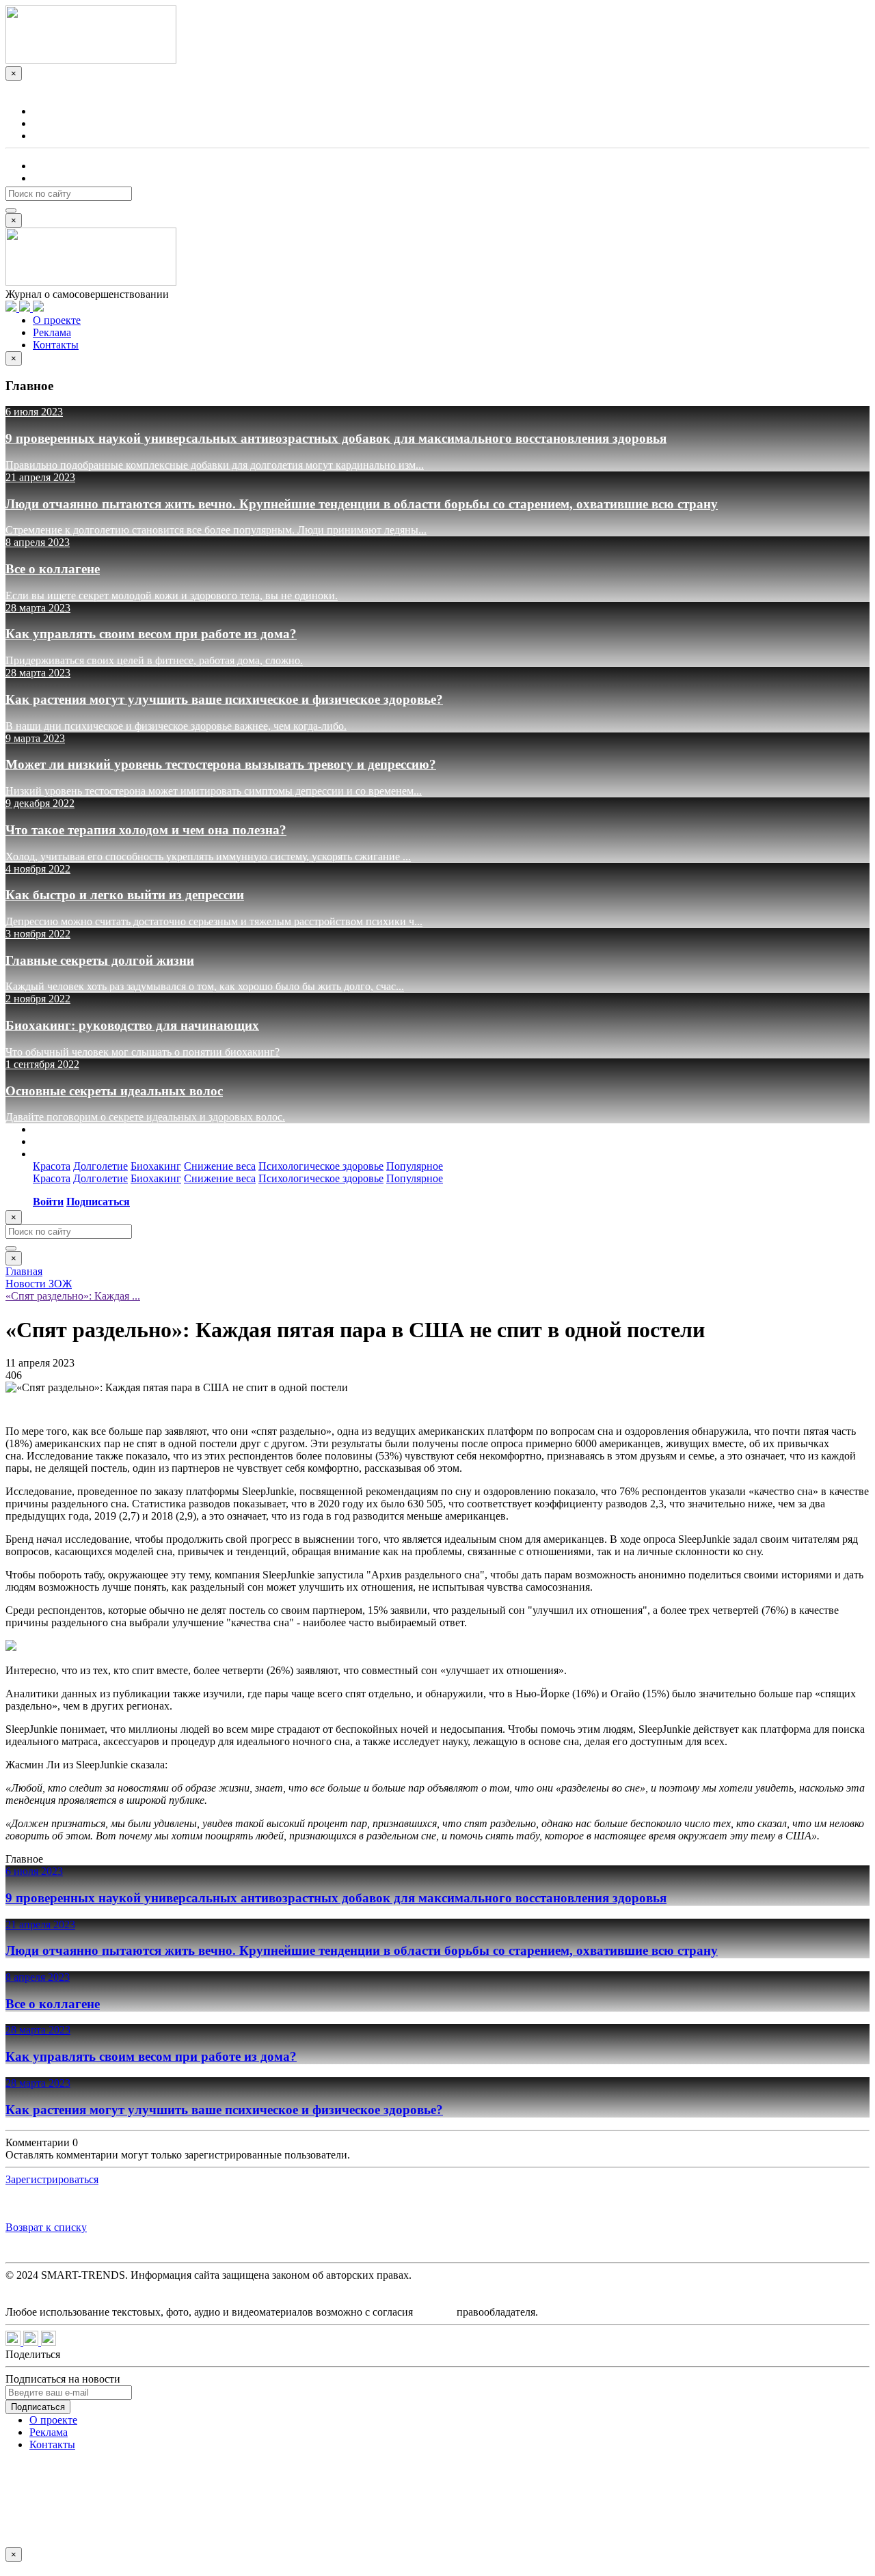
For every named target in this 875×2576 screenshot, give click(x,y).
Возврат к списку (46, 2227)
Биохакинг (156, 1166)
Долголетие (100, 1166)
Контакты (56, 136)
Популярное (415, 1166)
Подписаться (63, 178)
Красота (52, 1166)
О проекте (57, 111)
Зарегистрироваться (52, 2179)
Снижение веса (220, 1166)
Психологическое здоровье (321, 1166)
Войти (45, 166)
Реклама (52, 123)
